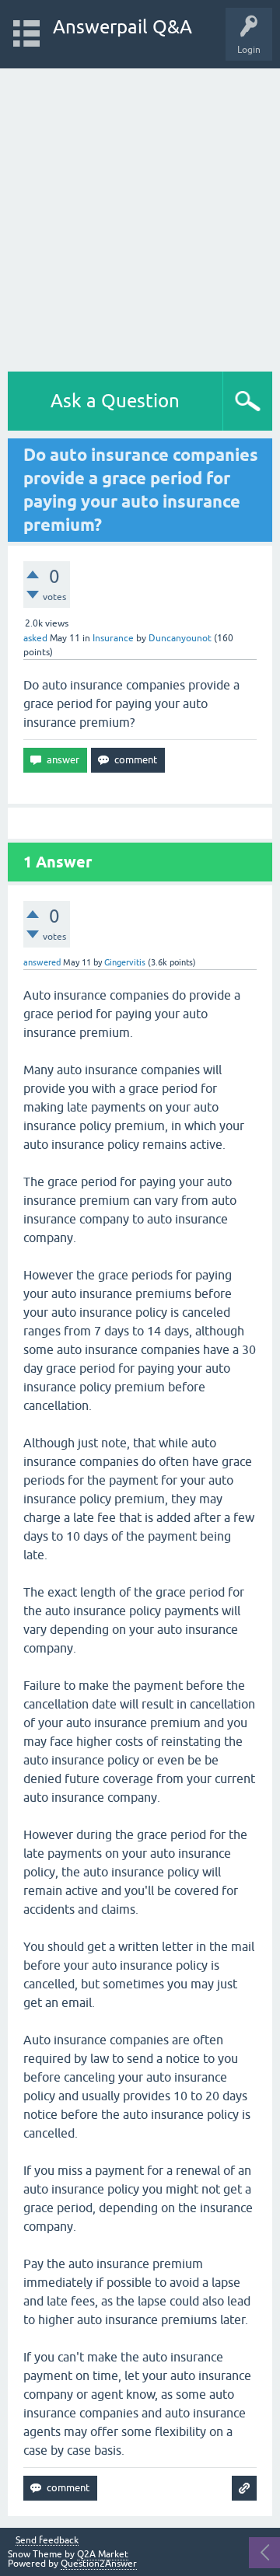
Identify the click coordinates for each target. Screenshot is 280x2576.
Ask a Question (115, 401)
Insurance (113, 638)
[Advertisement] (140, 216)
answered (42, 962)
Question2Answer (99, 2564)
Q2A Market (103, 2554)
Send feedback (47, 2541)
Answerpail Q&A (122, 27)
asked (35, 638)
